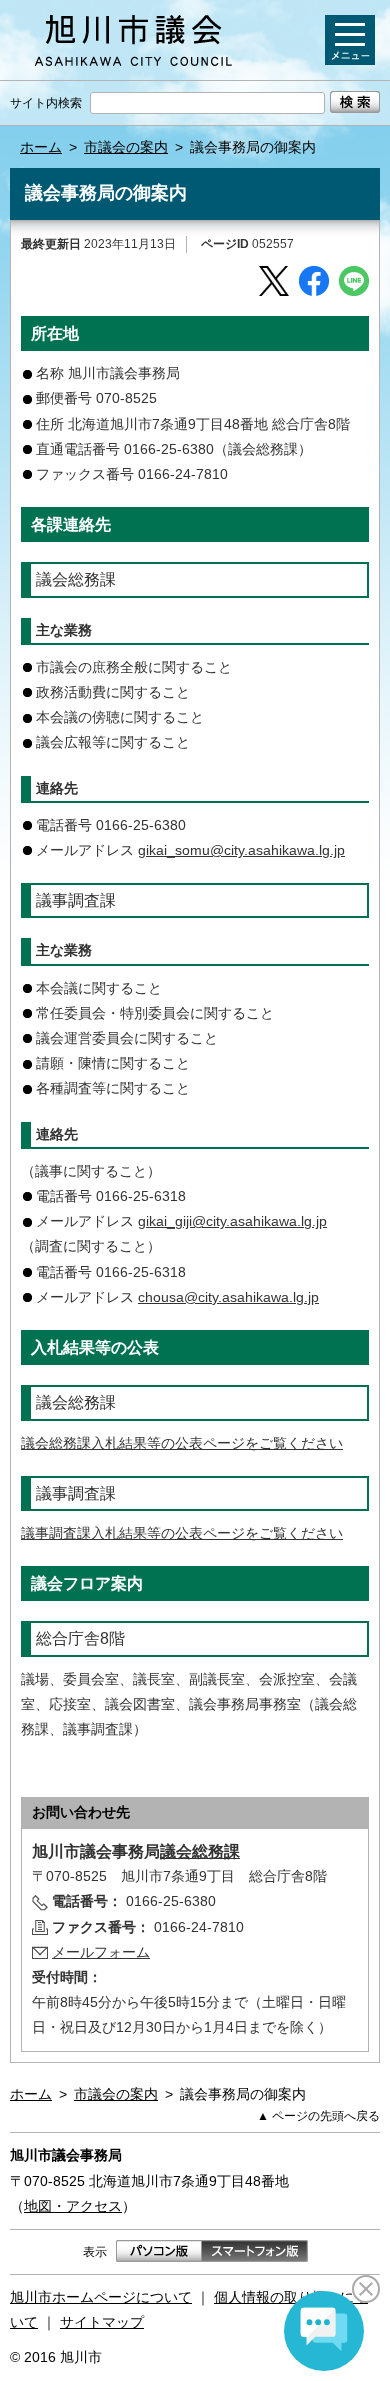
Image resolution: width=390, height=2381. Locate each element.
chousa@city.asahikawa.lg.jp (228, 1297)
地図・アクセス (73, 2206)
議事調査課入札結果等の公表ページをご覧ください (182, 1533)
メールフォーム (101, 1952)
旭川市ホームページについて (101, 2297)
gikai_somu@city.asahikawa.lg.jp (241, 850)
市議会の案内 (126, 147)
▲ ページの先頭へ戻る (318, 2116)
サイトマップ (102, 2322)
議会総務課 (200, 1851)
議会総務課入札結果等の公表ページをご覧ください (182, 1443)
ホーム (41, 147)
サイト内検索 (46, 103)
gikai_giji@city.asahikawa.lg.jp (232, 1221)
